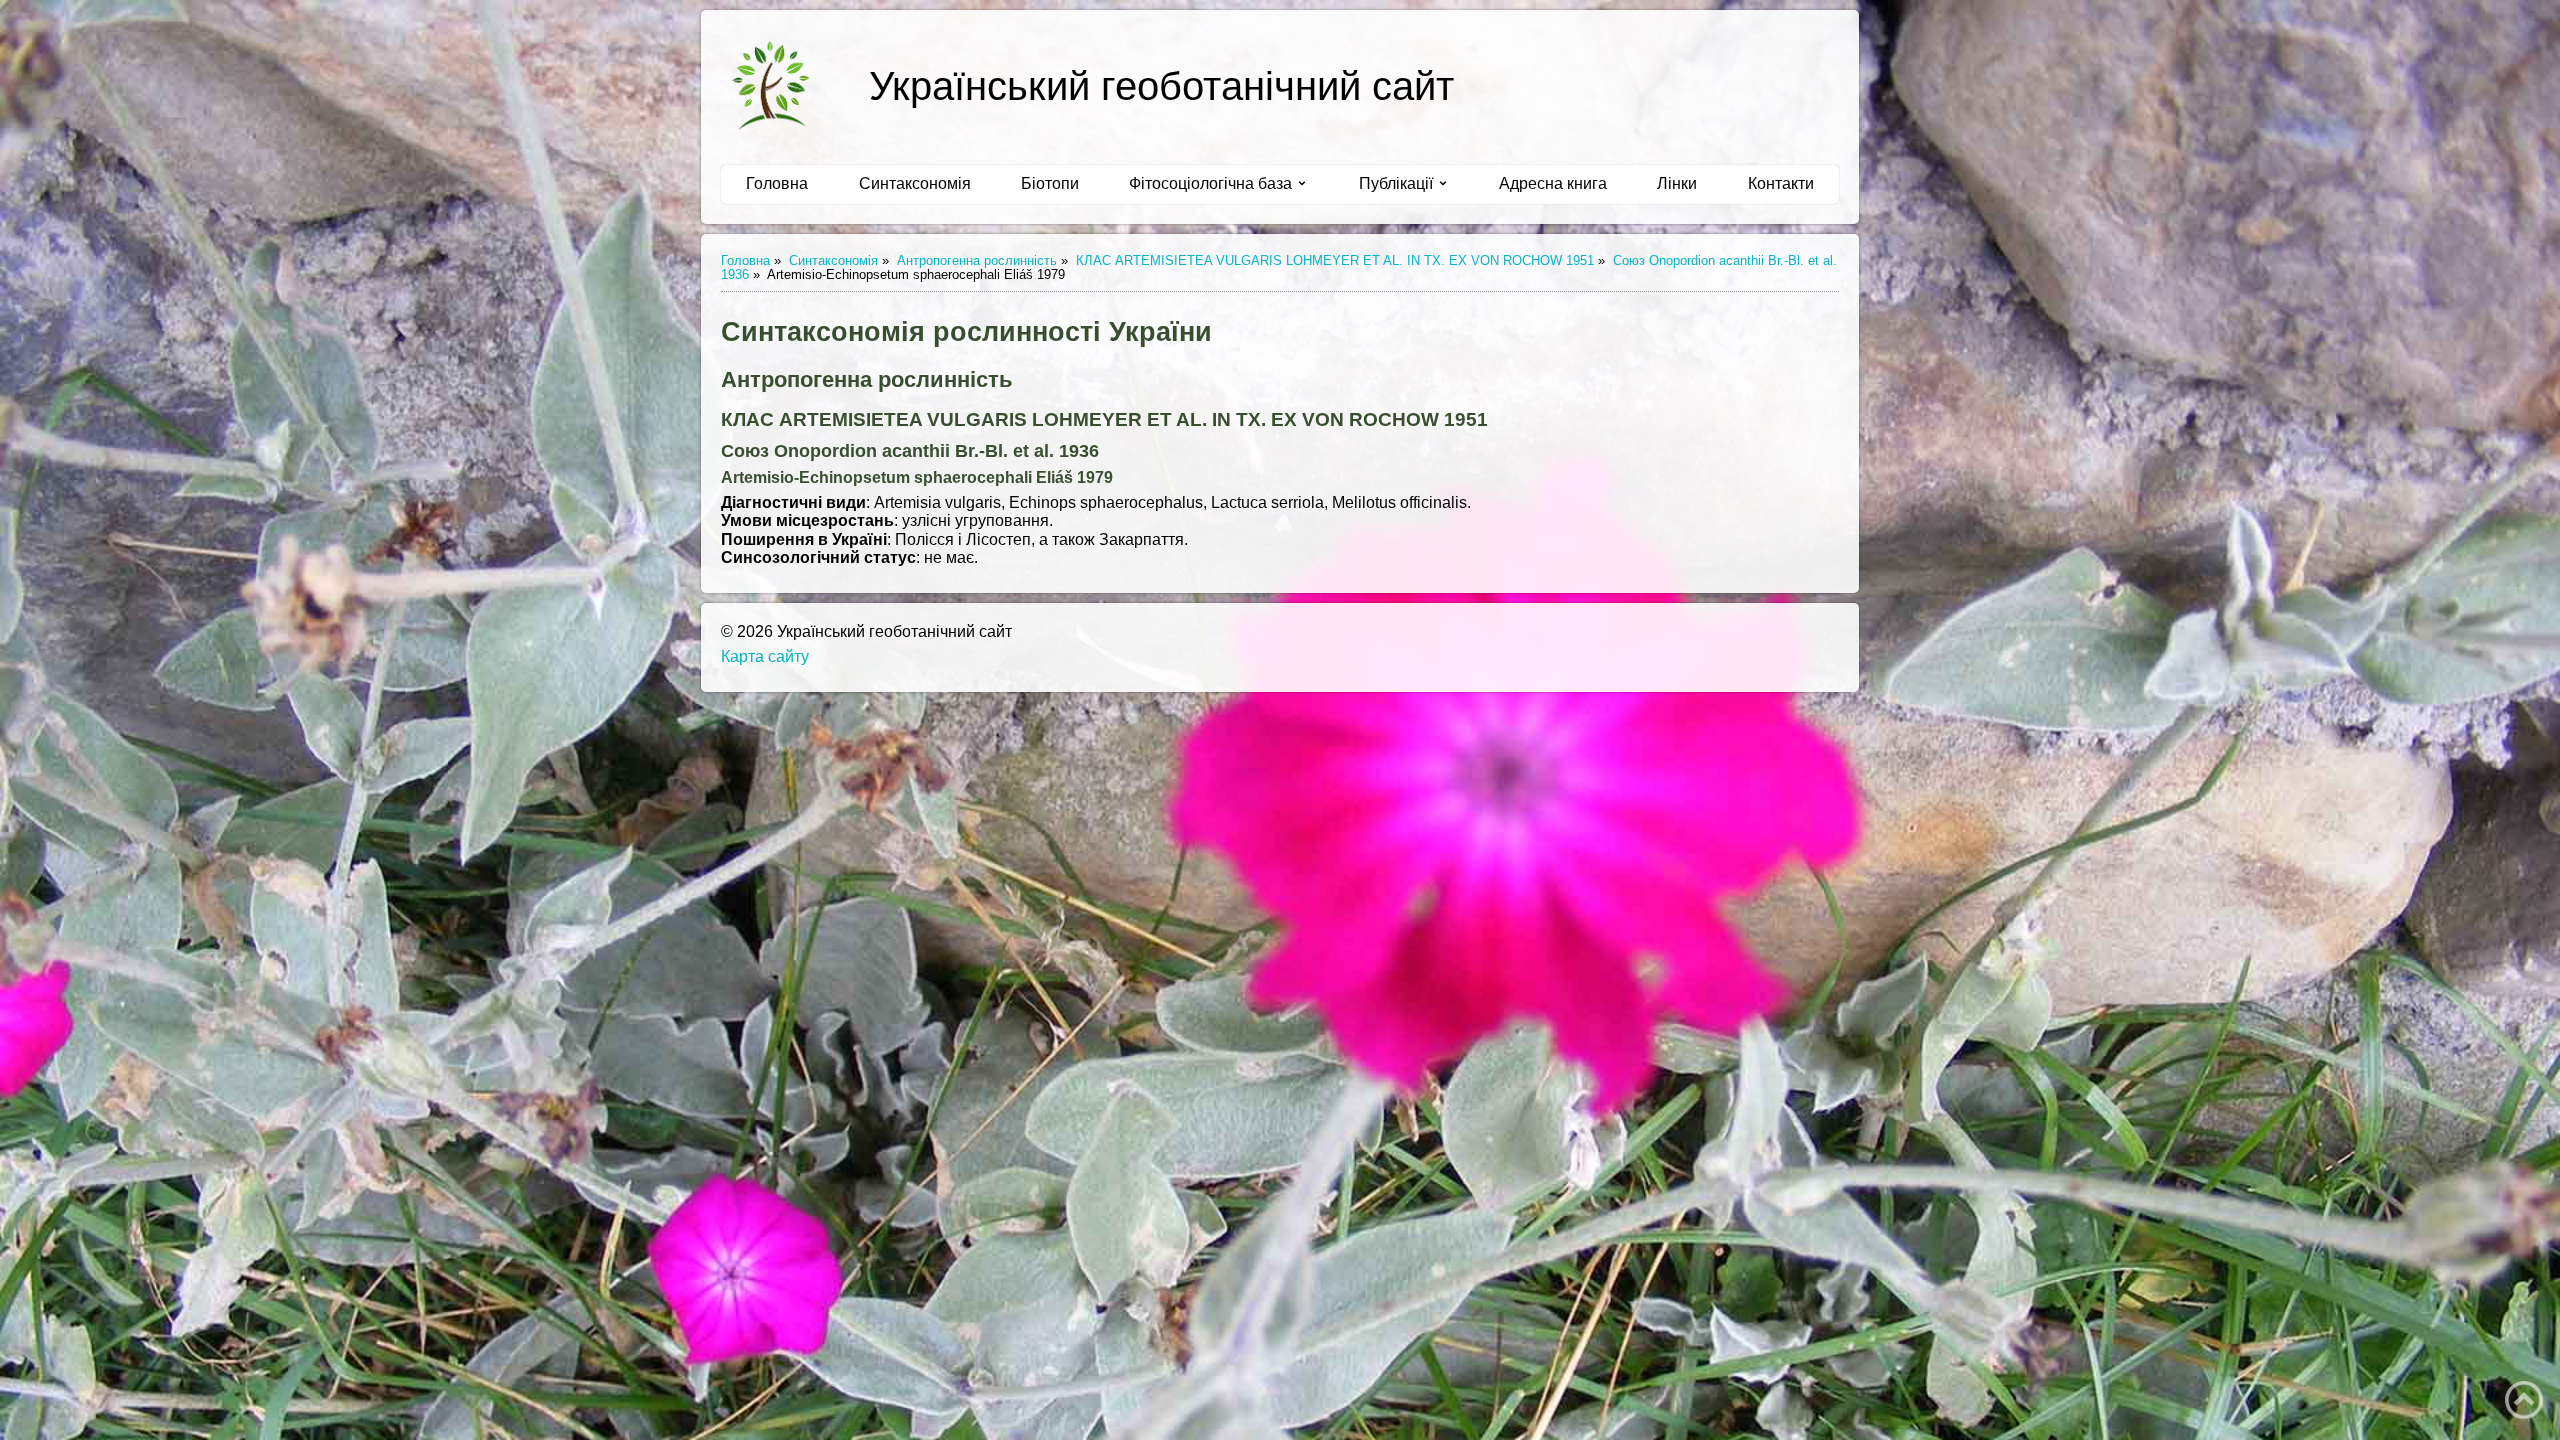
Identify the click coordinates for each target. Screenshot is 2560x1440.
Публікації (1396, 183)
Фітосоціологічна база (1210, 183)
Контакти (1781, 183)
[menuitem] (777, 184)
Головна (777, 183)
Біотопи (1050, 183)
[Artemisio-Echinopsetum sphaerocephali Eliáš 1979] (771, 85)
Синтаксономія (915, 183)
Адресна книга (1553, 183)
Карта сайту (765, 656)
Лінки (1677, 183)
